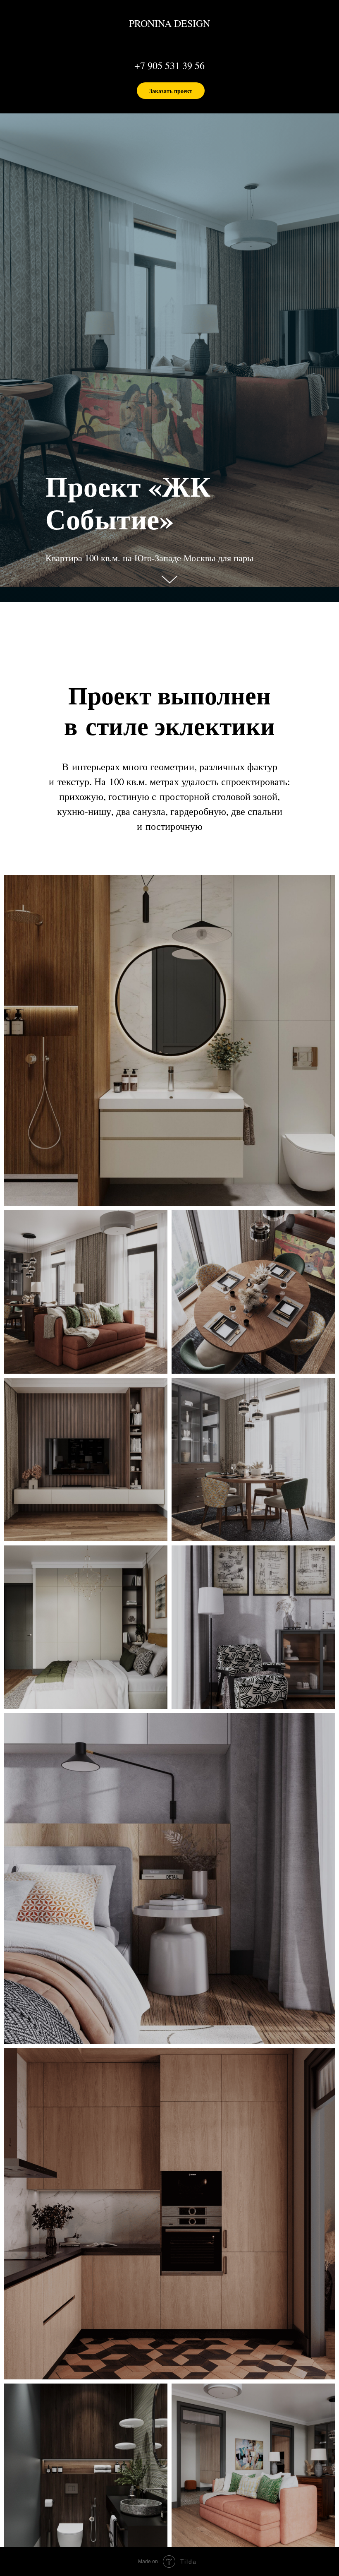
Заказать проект (171, 91)
